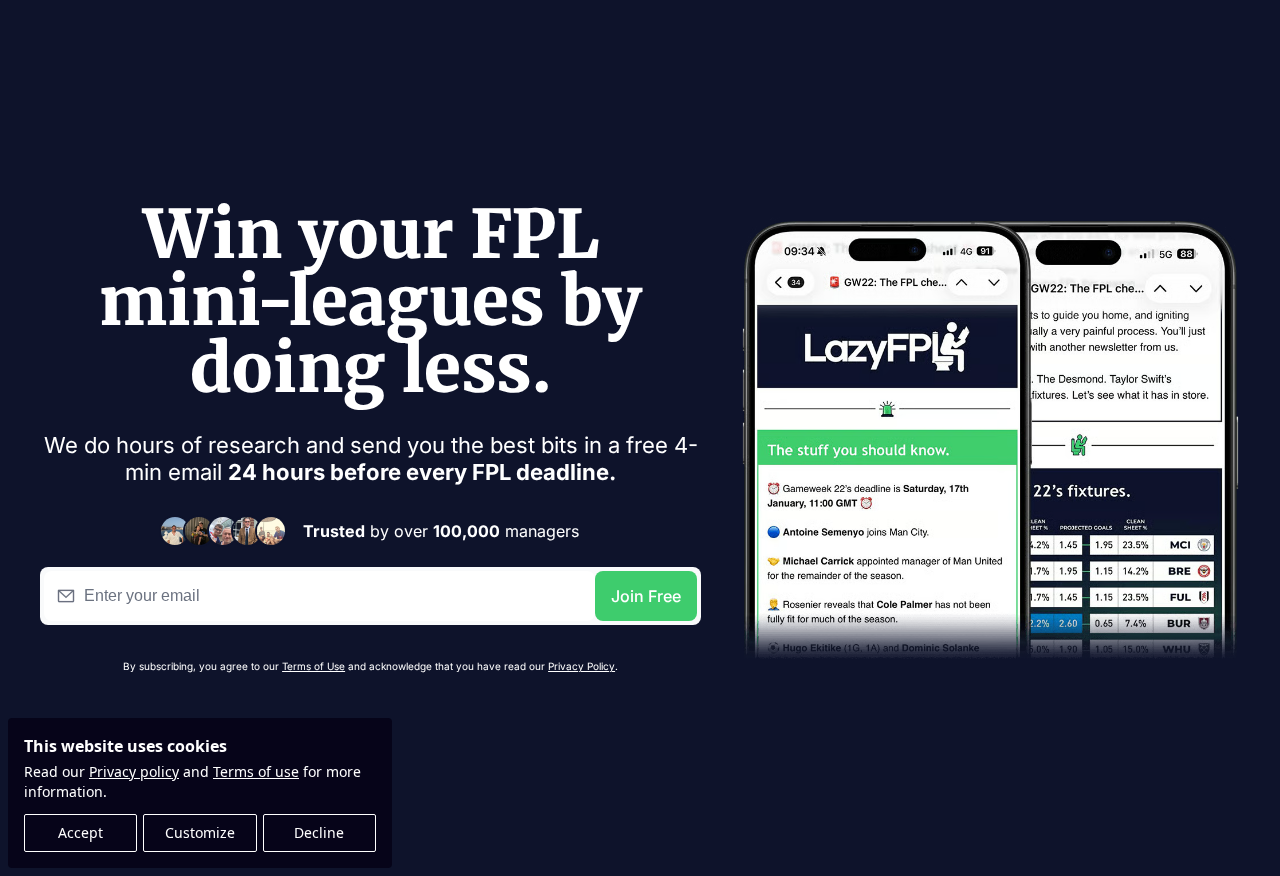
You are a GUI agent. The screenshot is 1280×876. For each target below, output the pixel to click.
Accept (80, 832)
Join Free (646, 596)
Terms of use (256, 771)
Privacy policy (134, 771)
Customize (200, 832)
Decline (319, 832)
